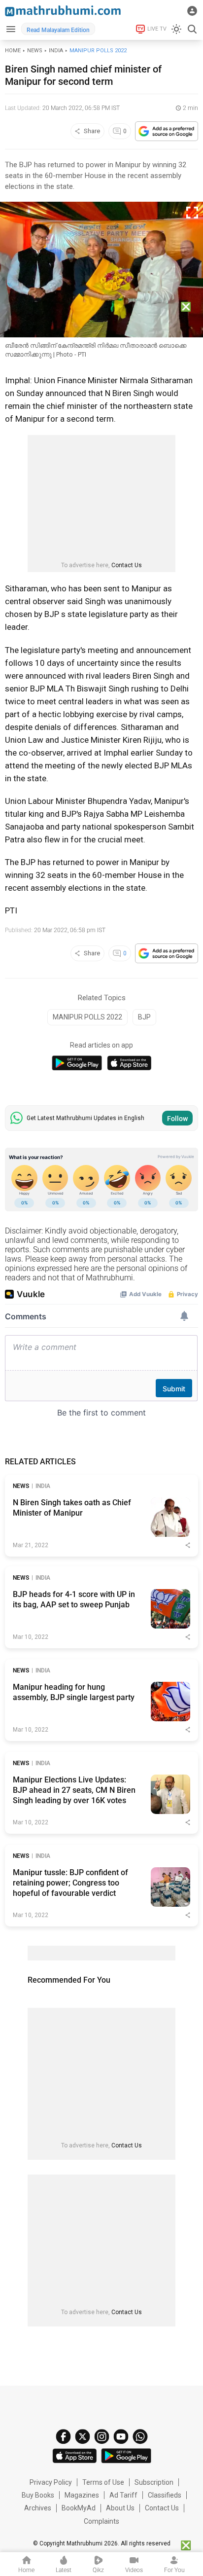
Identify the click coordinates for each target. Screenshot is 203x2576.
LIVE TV (157, 29)
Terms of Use (103, 2482)
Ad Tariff (123, 2495)
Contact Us (127, 565)
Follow (177, 1119)
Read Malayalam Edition (58, 30)
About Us (120, 2508)
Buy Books (38, 2495)
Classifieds (165, 2495)
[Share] (188, 1545)
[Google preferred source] (167, 131)
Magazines (82, 2495)
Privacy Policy (51, 2482)
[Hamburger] (11, 29)
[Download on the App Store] (129, 1063)
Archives (38, 2508)
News (35, 51)
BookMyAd (79, 2508)
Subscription (154, 2482)
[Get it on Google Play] (77, 1063)
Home (13, 51)
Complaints (101, 2521)
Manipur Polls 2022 (98, 51)
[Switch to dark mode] (176, 29)
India (56, 51)
